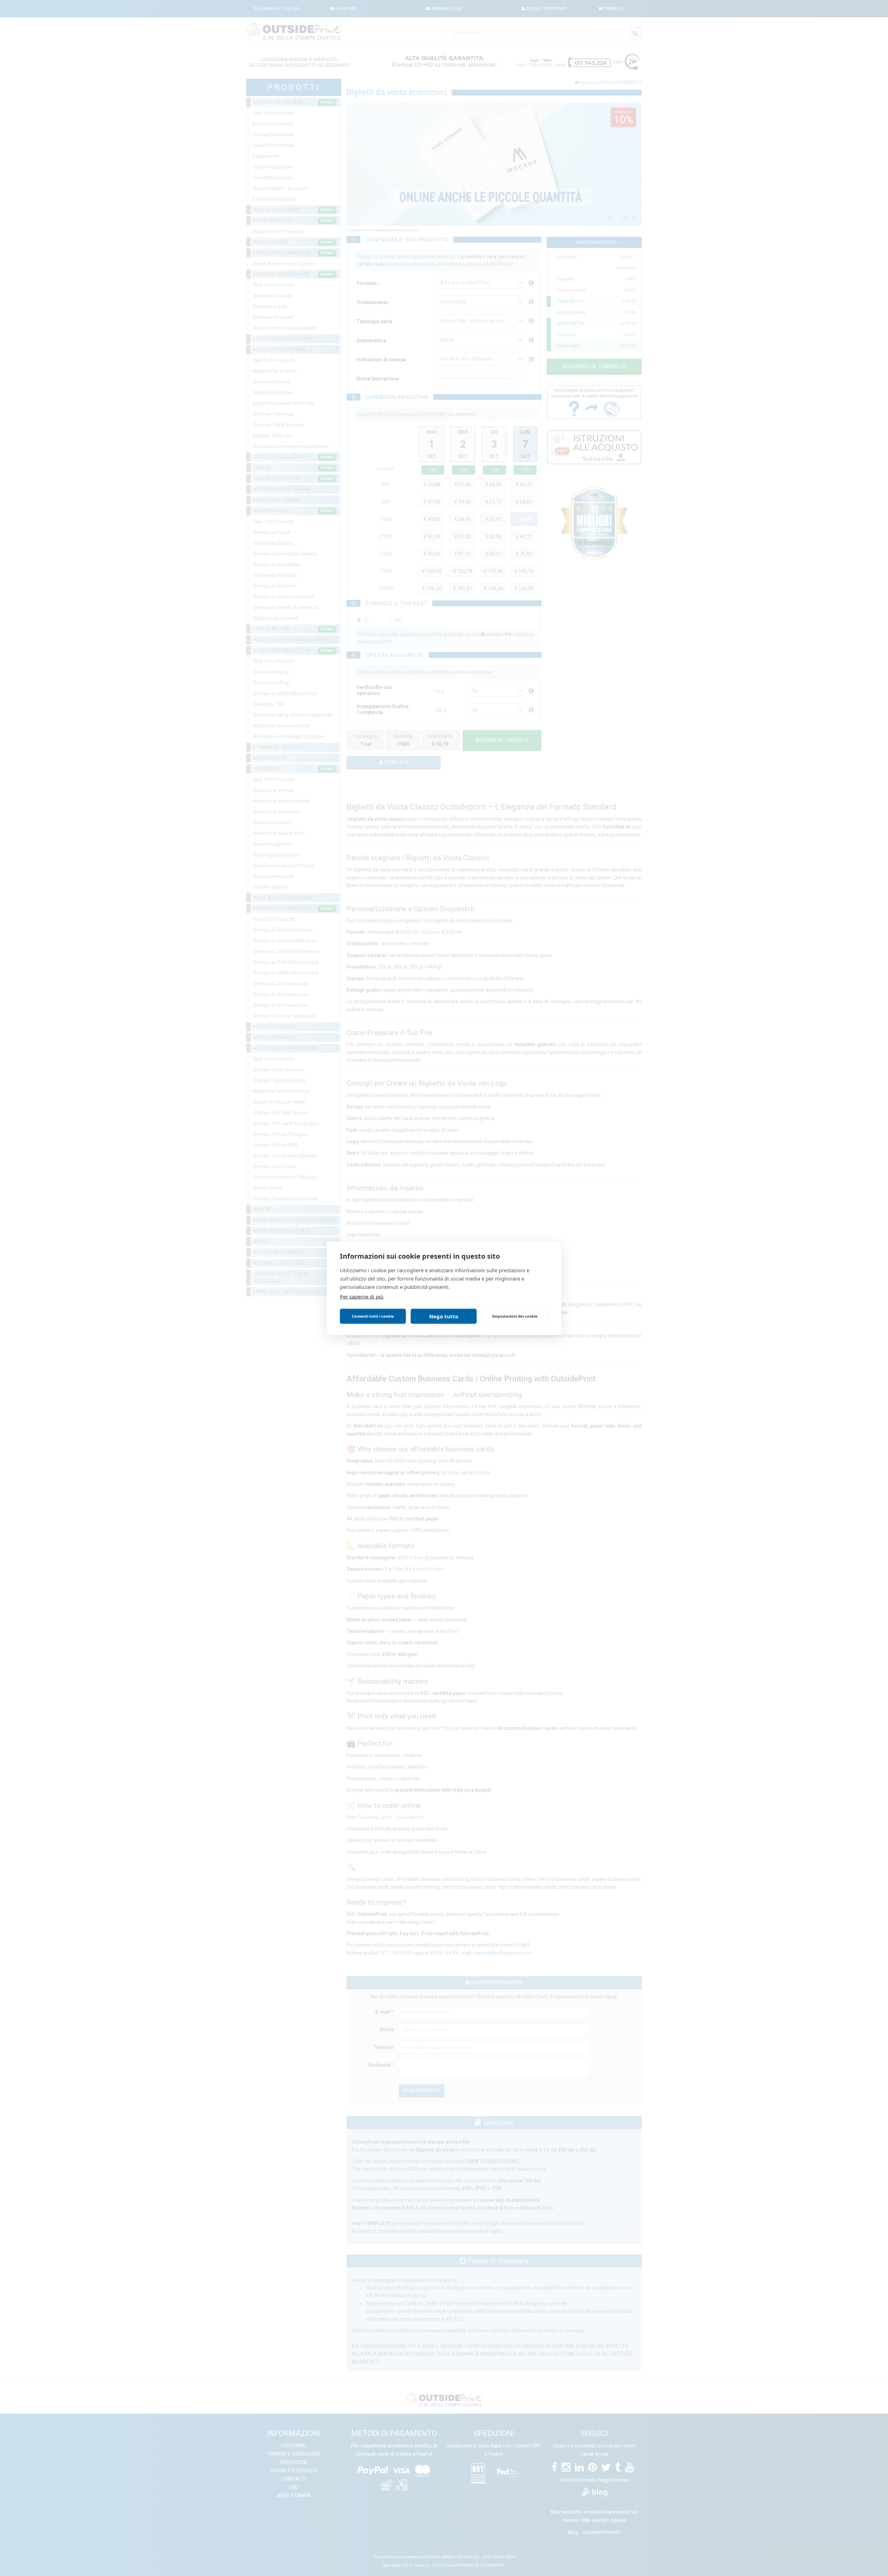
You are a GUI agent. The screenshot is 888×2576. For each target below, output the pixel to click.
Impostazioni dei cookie (515, 1316)
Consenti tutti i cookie (373, 1316)
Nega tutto (444, 1316)
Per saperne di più (362, 1296)
